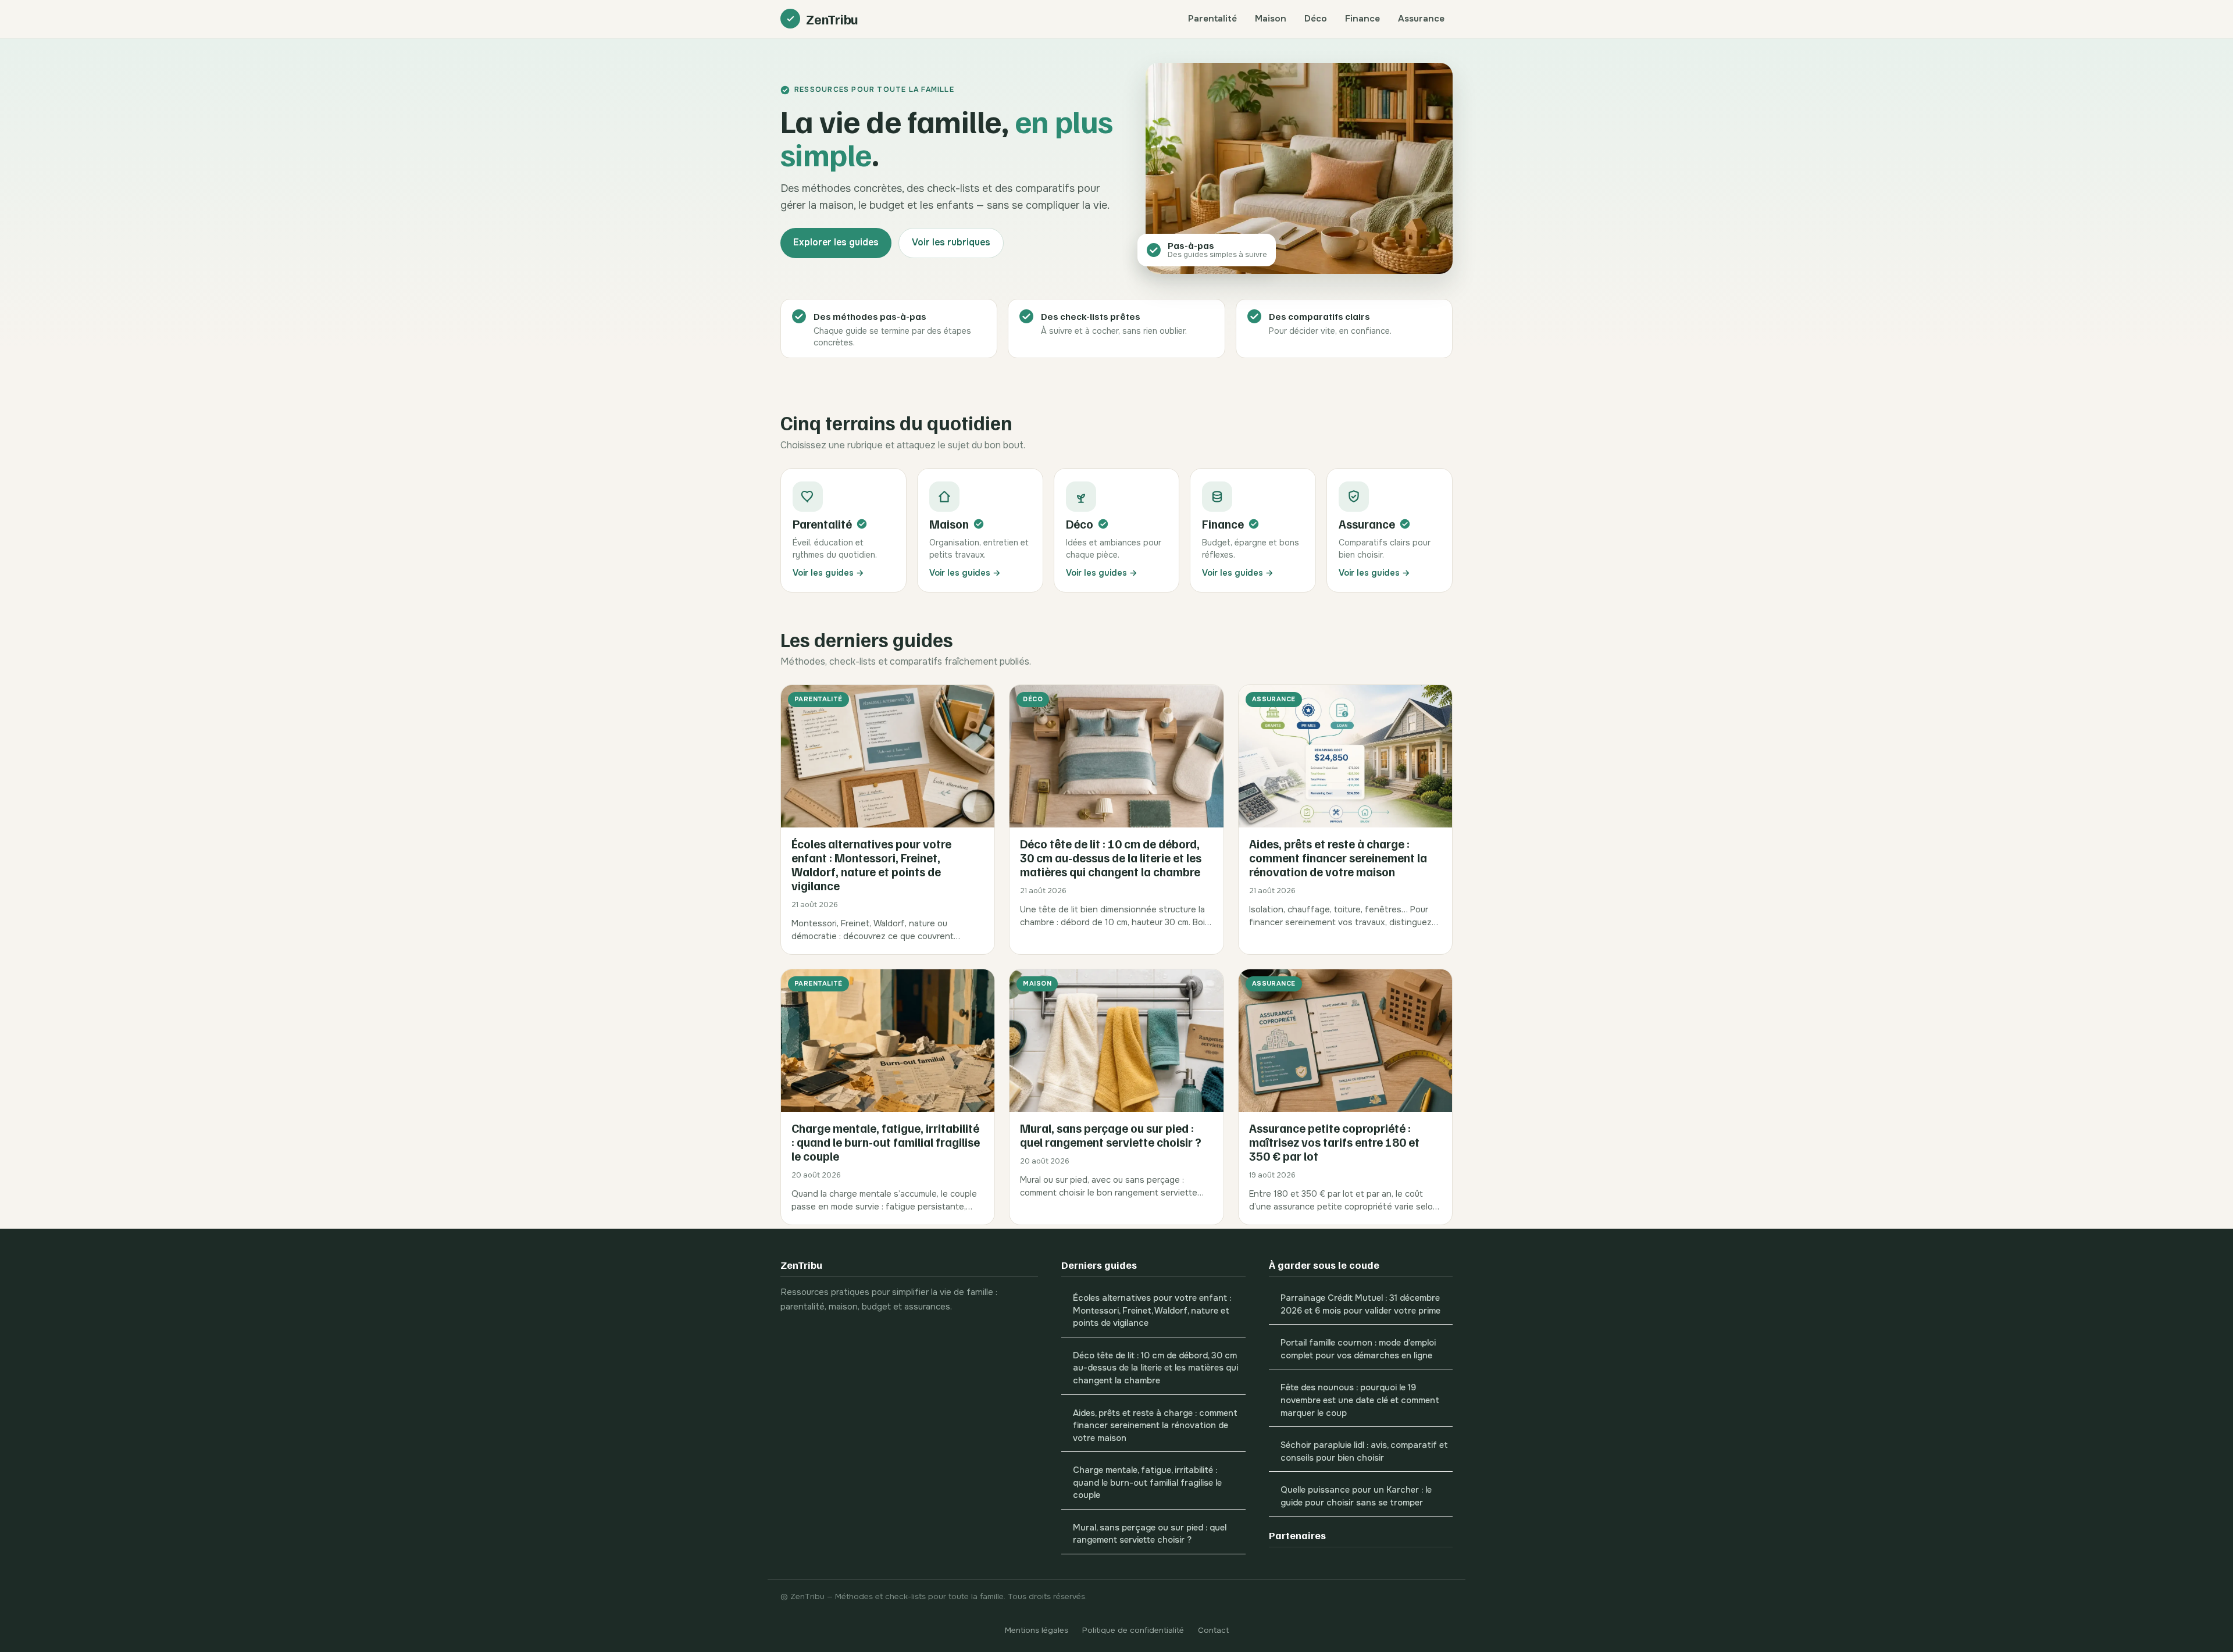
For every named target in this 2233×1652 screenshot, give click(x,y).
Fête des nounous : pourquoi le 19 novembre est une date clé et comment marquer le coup (1360, 1400)
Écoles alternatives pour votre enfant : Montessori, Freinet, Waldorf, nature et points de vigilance (1152, 1311)
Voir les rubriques (951, 242)
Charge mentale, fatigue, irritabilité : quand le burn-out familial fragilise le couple (1147, 1483)
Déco (1316, 19)
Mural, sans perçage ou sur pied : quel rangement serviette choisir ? (1150, 1534)
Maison (1271, 19)
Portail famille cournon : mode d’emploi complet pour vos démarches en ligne (1358, 1349)
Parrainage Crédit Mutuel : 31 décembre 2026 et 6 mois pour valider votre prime (1360, 1305)
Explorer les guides (836, 242)
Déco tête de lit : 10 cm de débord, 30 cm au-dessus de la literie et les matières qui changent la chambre (1155, 1368)
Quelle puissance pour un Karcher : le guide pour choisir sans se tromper (1356, 1496)
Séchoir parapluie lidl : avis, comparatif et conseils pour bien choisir (1364, 1452)
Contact (1213, 1630)
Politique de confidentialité (1133, 1630)
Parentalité (1212, 19)
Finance (1362, 19)
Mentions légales (1037, 1630)
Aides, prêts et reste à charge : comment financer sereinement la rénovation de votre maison (1155, 1426)
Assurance (1421, 19)
